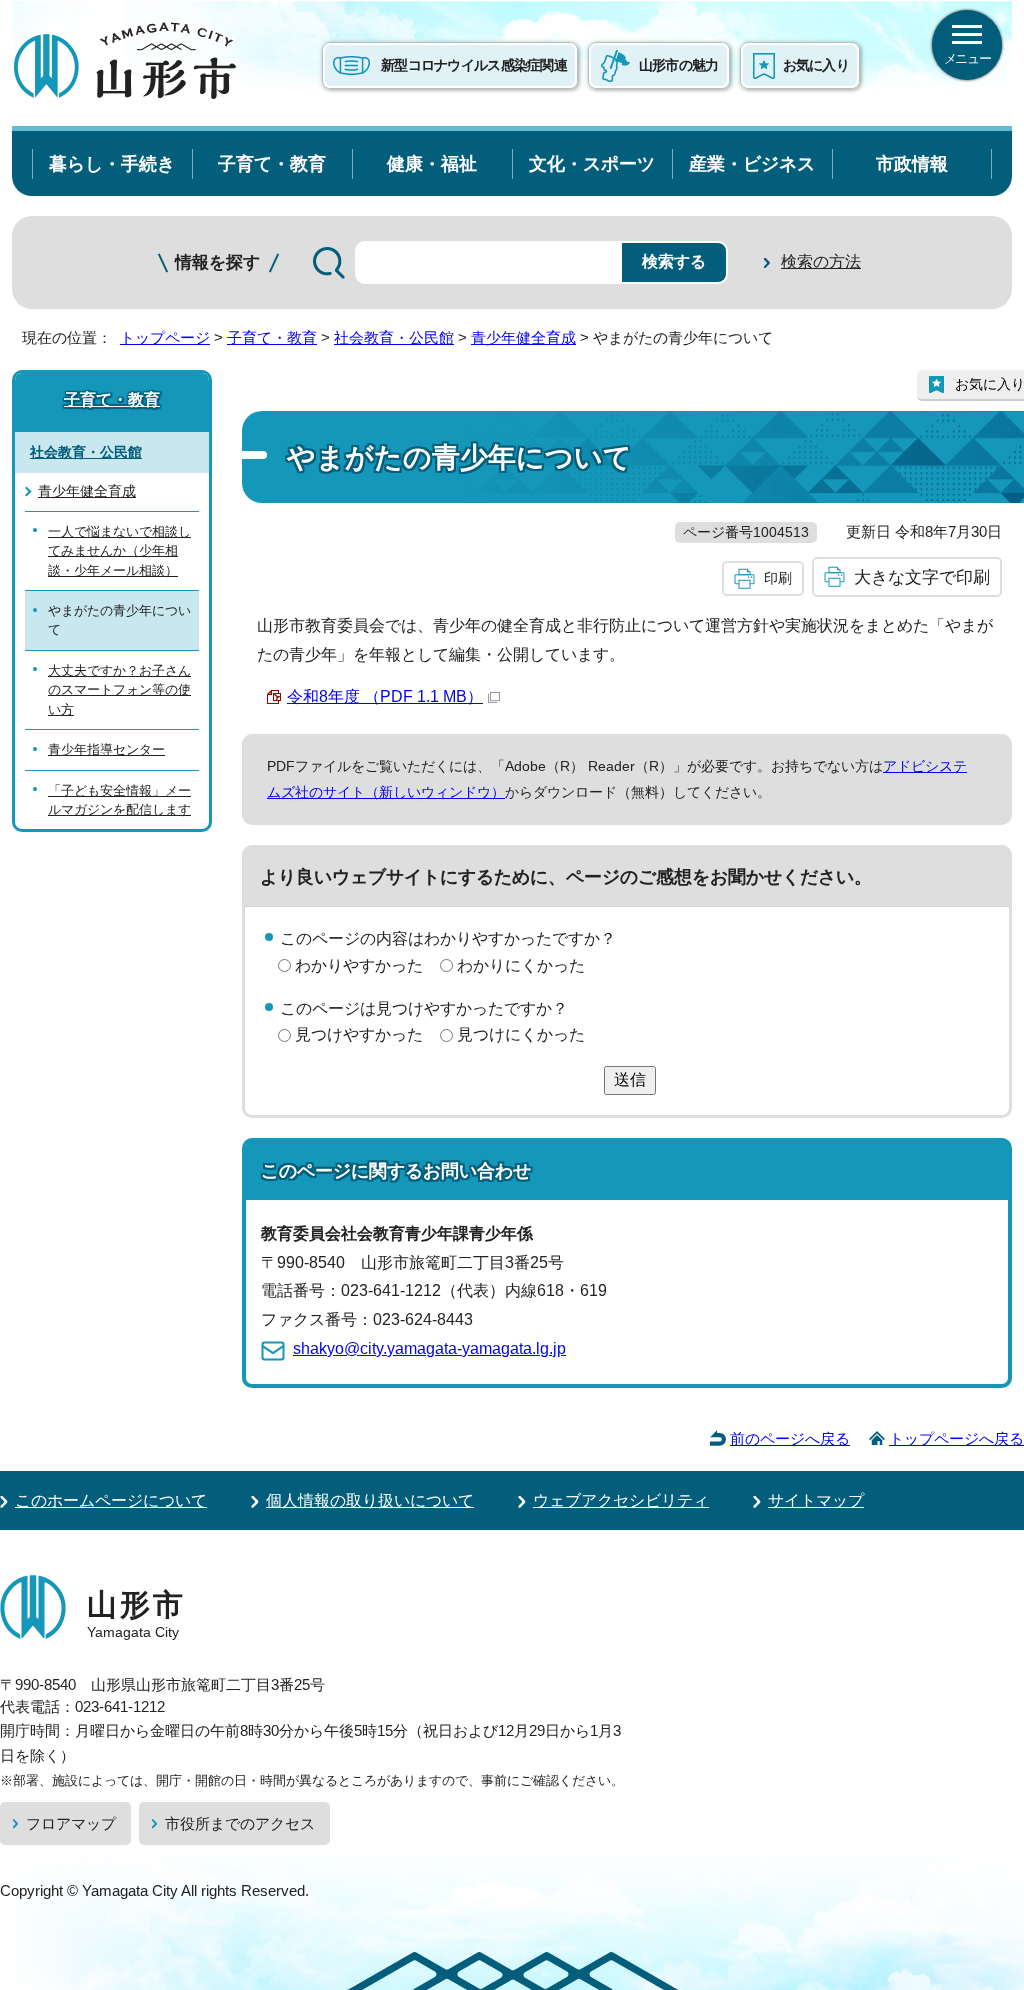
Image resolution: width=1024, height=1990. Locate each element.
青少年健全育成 (523, 337)
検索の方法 (821, 261)
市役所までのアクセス (240, 1823)
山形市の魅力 (679, 65)
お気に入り (816, 65)
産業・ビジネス (752, 163)
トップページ (165, 337)
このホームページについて (111, 1500)
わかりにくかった (521, 965)
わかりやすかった (359, 965)
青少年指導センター (106, 749)
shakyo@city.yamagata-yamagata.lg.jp (429, 1348)
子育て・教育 (272, 163)
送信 (630, 1079)
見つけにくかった (521, 1034)
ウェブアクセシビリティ (621, 1500)
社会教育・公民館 (394, 337)
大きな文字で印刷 (922, 577)
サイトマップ (816, 1500)
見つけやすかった (359, 1034)
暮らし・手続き (112, 163)
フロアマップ (71, 1823)
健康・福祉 (432, 163)
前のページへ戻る (790, 1438)
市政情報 (912, 163)
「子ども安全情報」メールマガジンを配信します (119, 800)
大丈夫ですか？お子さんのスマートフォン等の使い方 (119, 690)
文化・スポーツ (592, 163)
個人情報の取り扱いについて (370, 1500)
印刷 (778, 578)
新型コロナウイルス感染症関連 (474, 65)
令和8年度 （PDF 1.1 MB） (385, 696)
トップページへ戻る (956, 1438)
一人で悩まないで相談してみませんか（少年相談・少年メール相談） (119, 551)
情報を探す (217, 262)
